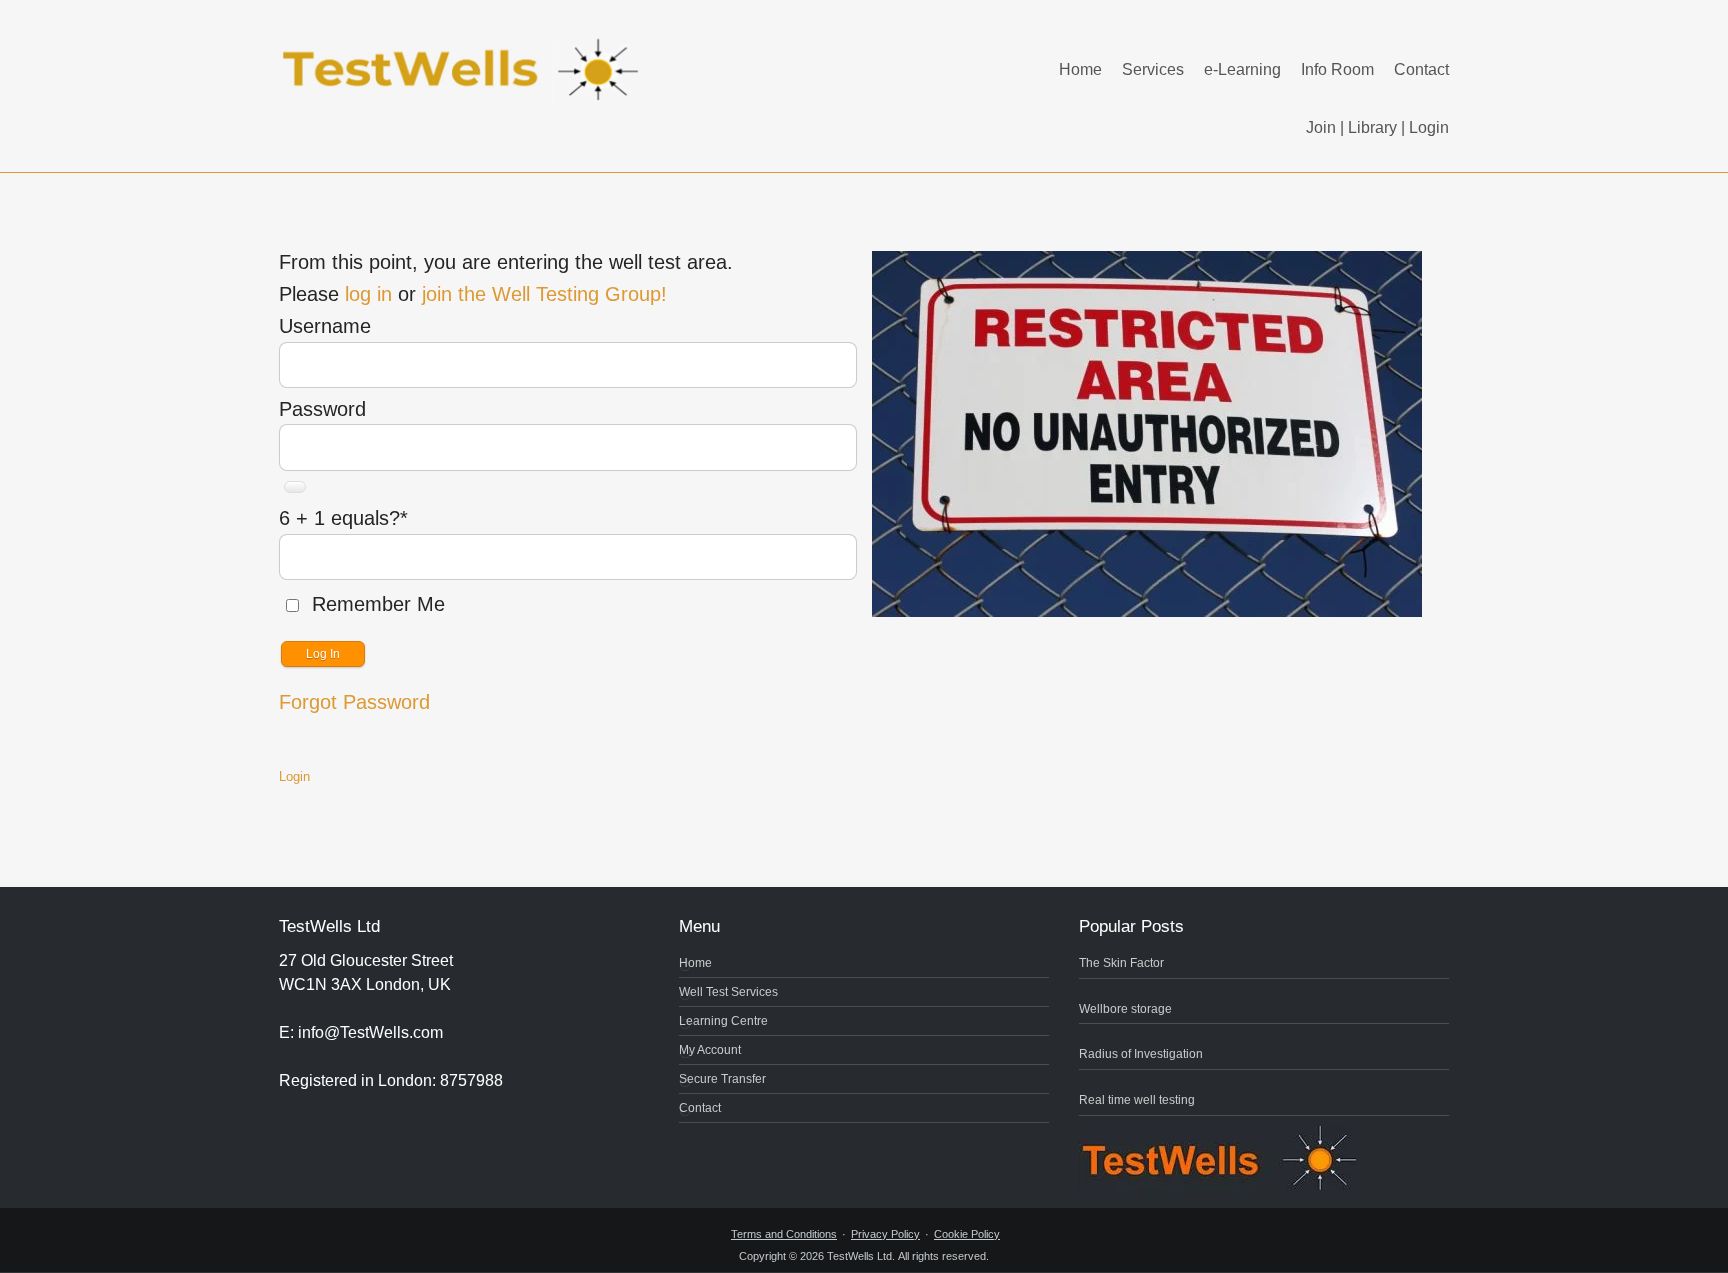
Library (1372, 127)
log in (368, 294)
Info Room (1337, 69)
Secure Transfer (722, 1079)
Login (1429, 127)
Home (1080, 69)
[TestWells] (464, 53)
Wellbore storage (1125, 1009)
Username (325, 326)
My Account (710, 1050)
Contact (1421, 69)
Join (1321, 127)
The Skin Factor (1121, 963)
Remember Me (375, 604)
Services (1153, 69)
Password (322, 409)
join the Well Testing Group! (544, 294)
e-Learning (1242, 69)
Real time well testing (1137, 1100)
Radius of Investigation (1141, 1054)
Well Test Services (728, 992)
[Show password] (295, 487)
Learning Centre (723, 1021)
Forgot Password (354, 702)
